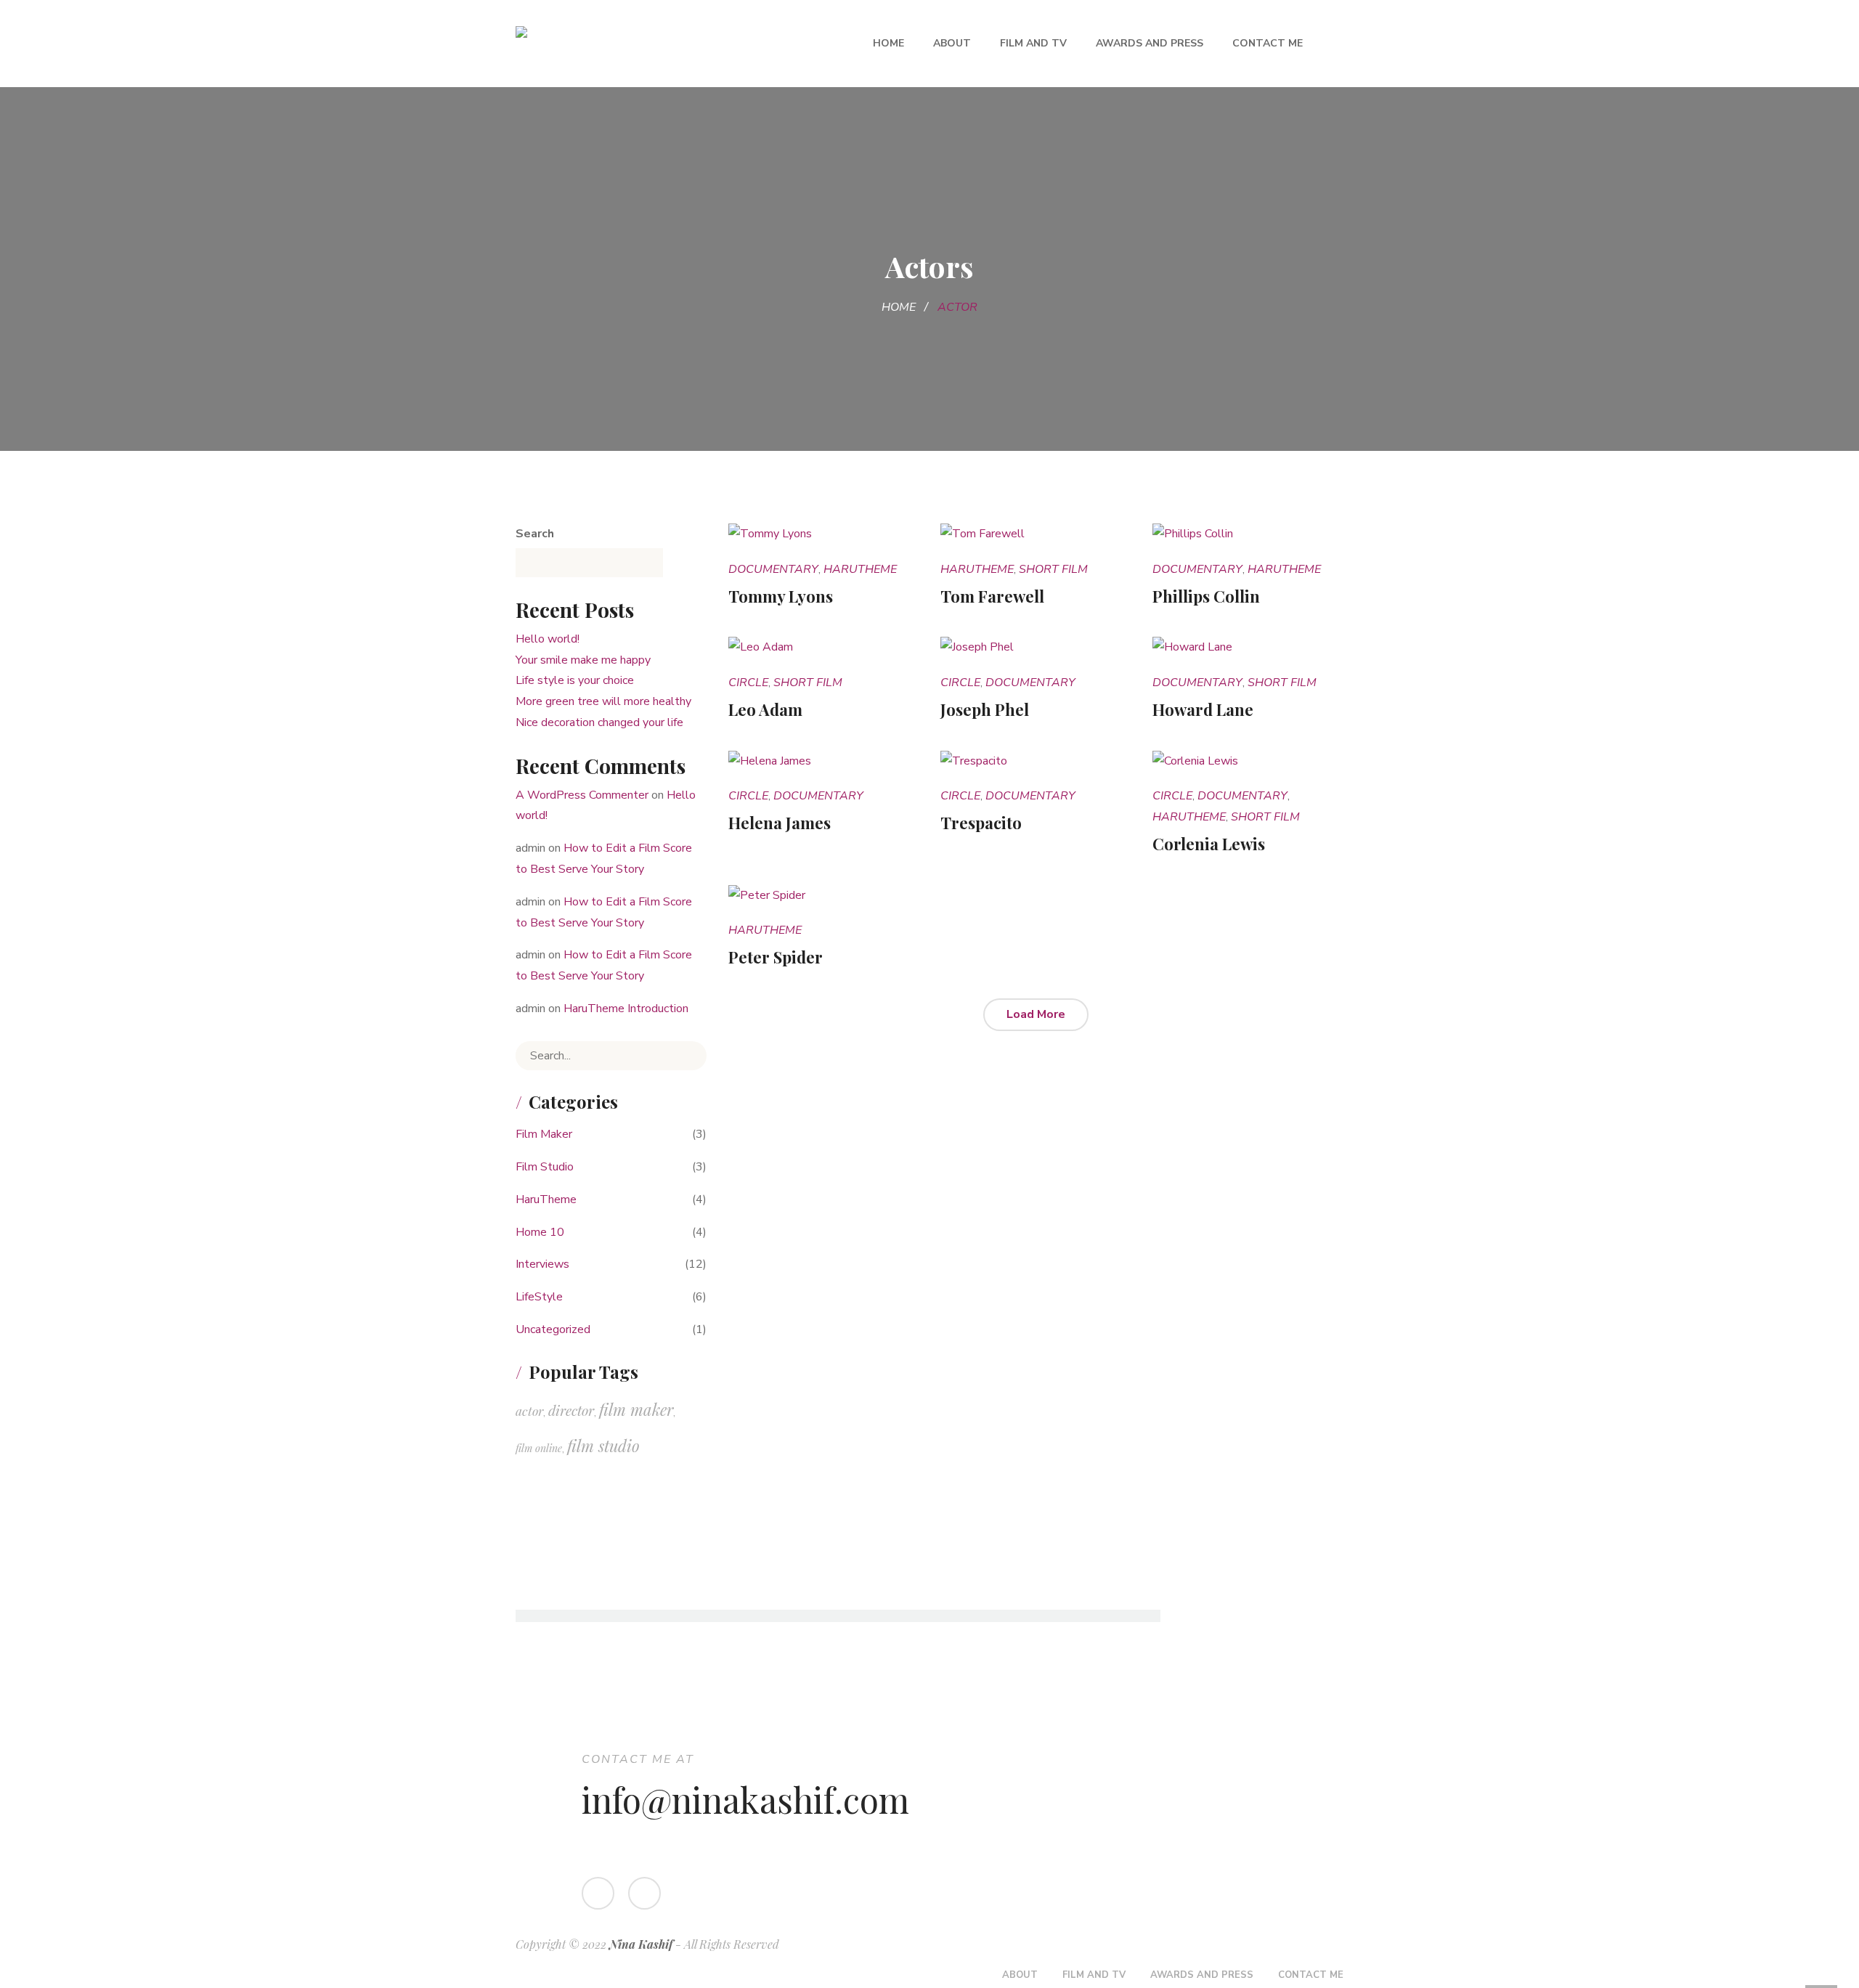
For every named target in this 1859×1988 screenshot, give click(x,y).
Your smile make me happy (583, 660)
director (571, 1410)
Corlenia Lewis (1209, 844)
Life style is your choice (575, 680)
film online (539, 1448)
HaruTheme (860, 569)
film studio (603, 1446)
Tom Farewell (992, 596)
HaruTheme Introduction (626, 1009)
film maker (636, 1409)
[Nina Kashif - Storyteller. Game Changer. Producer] (648, 44)
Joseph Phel (985, 709)
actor (529, 1410)
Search (535, 534)
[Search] (685, 1056)
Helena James (780, 823)
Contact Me (1268, 43)
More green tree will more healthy (603, 701)
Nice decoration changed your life (599, 722)
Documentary (773, 569)
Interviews (542, 1264)
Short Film (1053, 569)
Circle (748, 683)
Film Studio (545, 1167)
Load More (1036, 1014)
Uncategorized (553, 1329)
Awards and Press (1150, 43)
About (952, 43)
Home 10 (540, 1232)
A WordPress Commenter (582, 795)
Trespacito (981, 823)
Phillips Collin (1206, 596)
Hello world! (548, 639)
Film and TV (1033, 43)
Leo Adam (765, 709)
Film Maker (544, 1134)
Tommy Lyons (781, 596)
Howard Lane (1203, 709)
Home (888, 43)
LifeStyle (539, 1297)
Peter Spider (776, 957)
